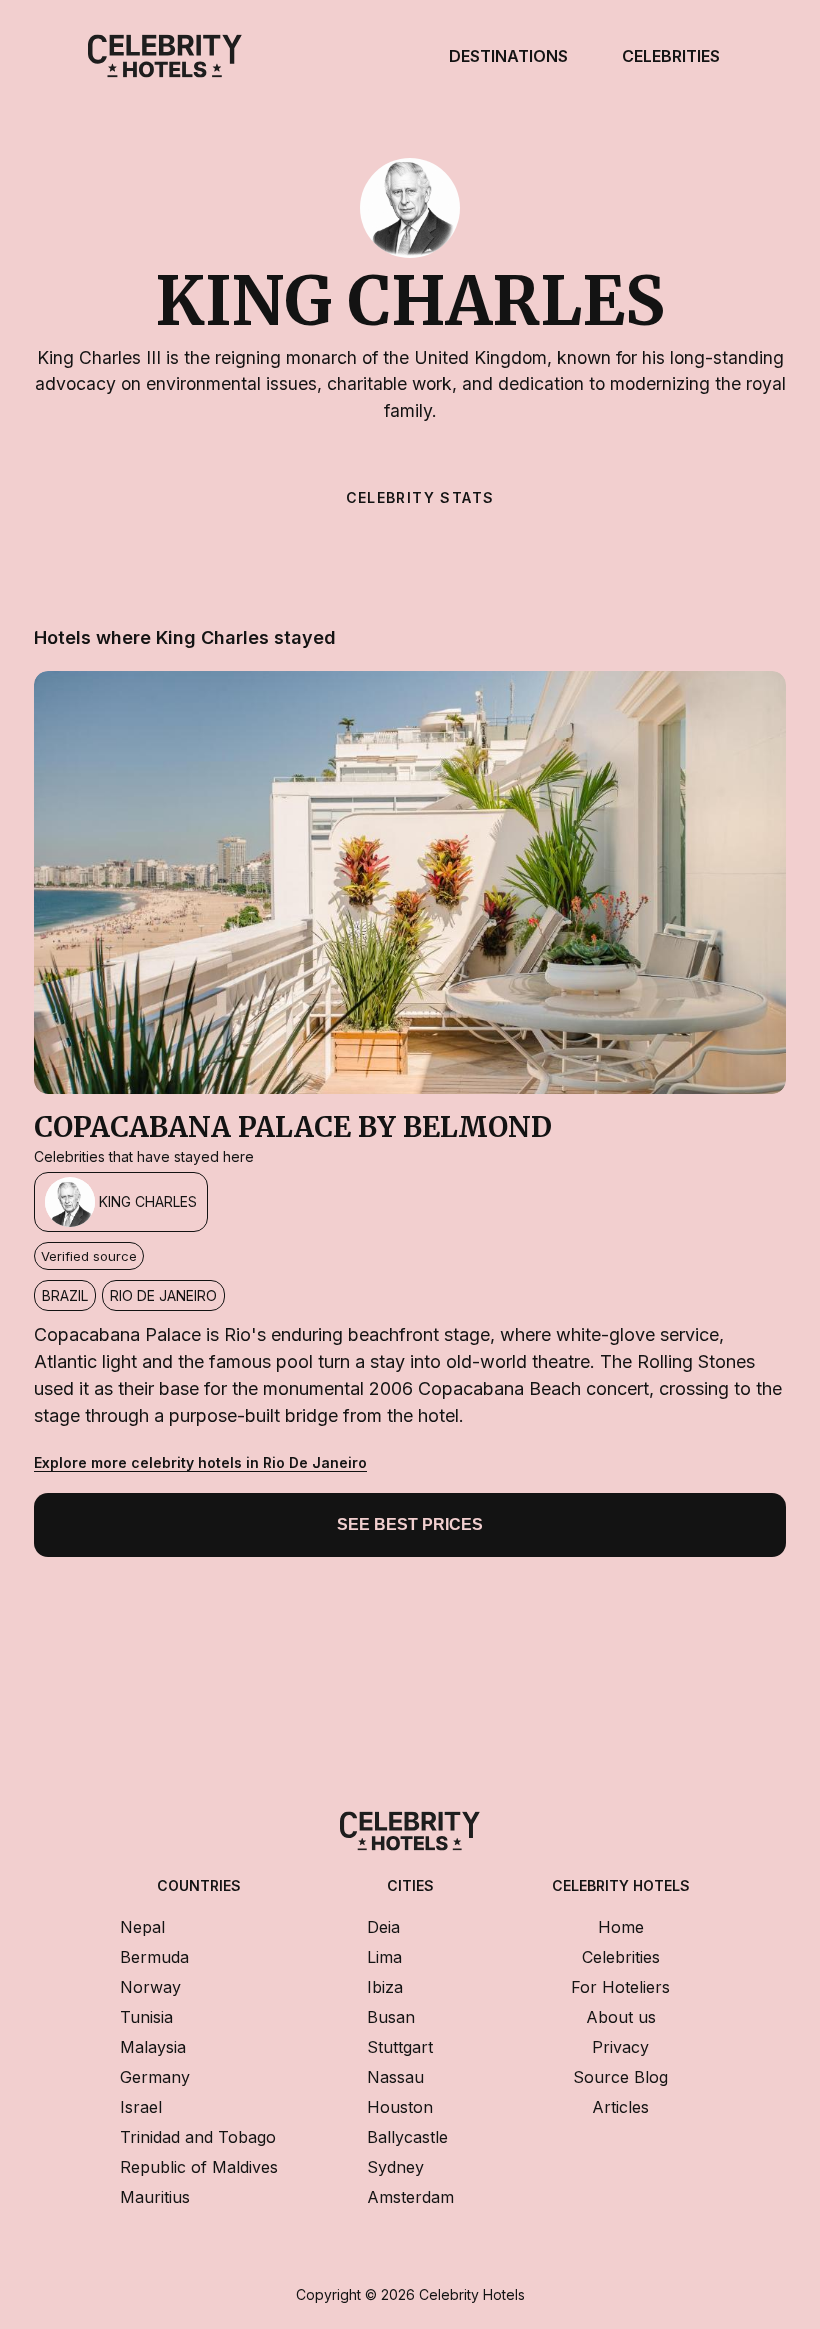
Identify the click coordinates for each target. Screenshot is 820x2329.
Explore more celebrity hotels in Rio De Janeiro (200, 1462)
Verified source (89, 1256)
